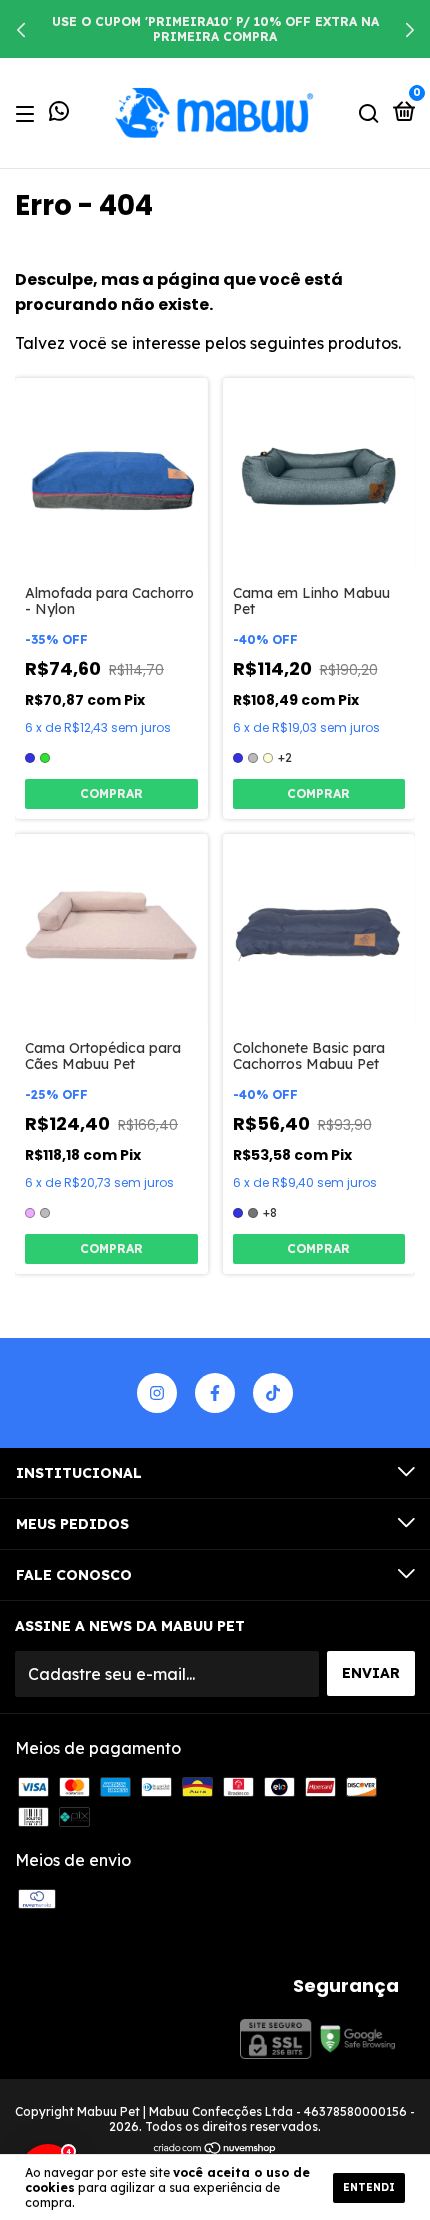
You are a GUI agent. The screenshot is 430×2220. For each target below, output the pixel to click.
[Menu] (28, 113)
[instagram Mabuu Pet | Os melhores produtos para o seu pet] (157, 1393)
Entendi (369, 2187)
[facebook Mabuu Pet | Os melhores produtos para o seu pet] (215, 1393)
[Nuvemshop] (215, 2149)
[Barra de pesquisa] (369, 113)
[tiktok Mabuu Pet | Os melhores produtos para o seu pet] (273, 1393)
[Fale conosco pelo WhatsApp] (59, 114)
